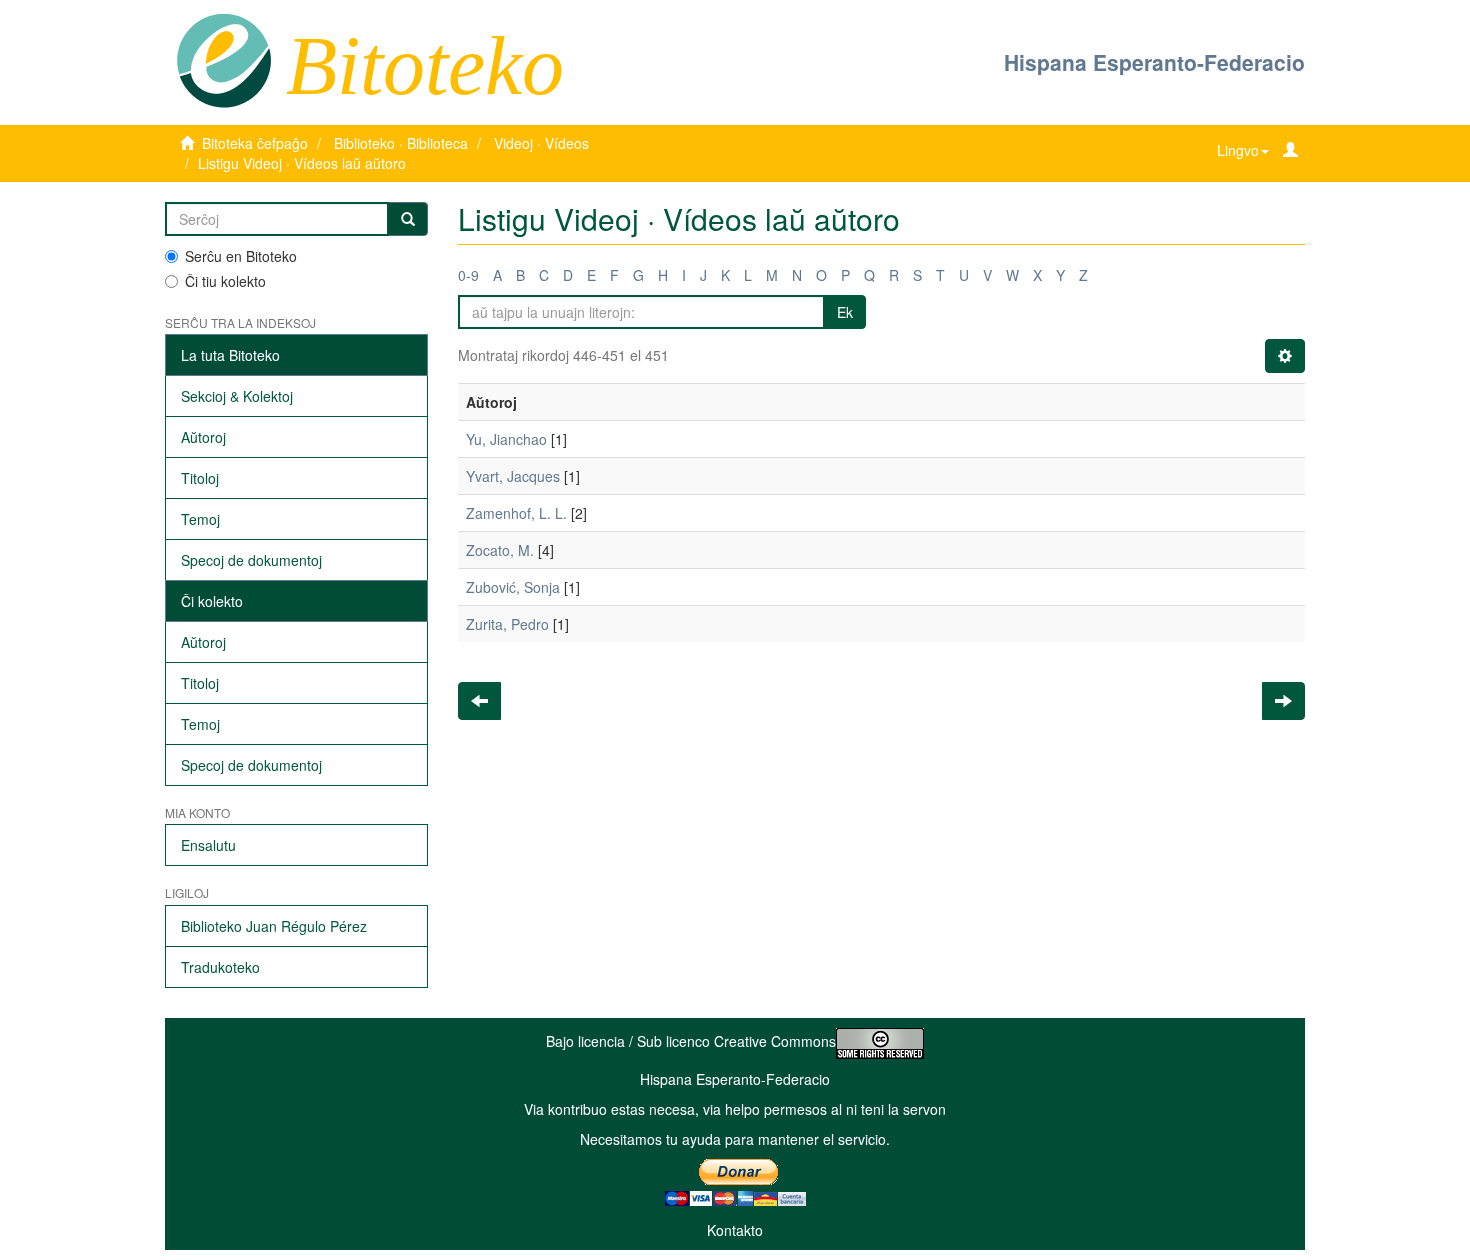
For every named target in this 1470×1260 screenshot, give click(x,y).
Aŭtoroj (203, 437)
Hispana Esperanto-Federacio (1154, 62)
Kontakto (735, 1230)
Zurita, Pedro (507, 624)
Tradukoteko (220, 967)
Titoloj (200, 478)
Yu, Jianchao (506, 439)
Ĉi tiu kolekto (225, 281)
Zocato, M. (500, 550)
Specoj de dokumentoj (251, 560)
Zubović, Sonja (513, 587)
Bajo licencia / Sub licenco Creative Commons (691, 1041)
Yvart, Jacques (513, 476)
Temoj (200, 519)
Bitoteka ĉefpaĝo (255, 143)
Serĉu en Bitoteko (241, 256)
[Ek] (408, 219)
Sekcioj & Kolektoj (237, 396)
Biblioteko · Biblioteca (401, 143)
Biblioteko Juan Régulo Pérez (274, 926)
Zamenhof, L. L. (516, 513)
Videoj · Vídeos (541, 143)
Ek (845, 312)
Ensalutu (208, 845)
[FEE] (223, 59)
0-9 (468, 275)
